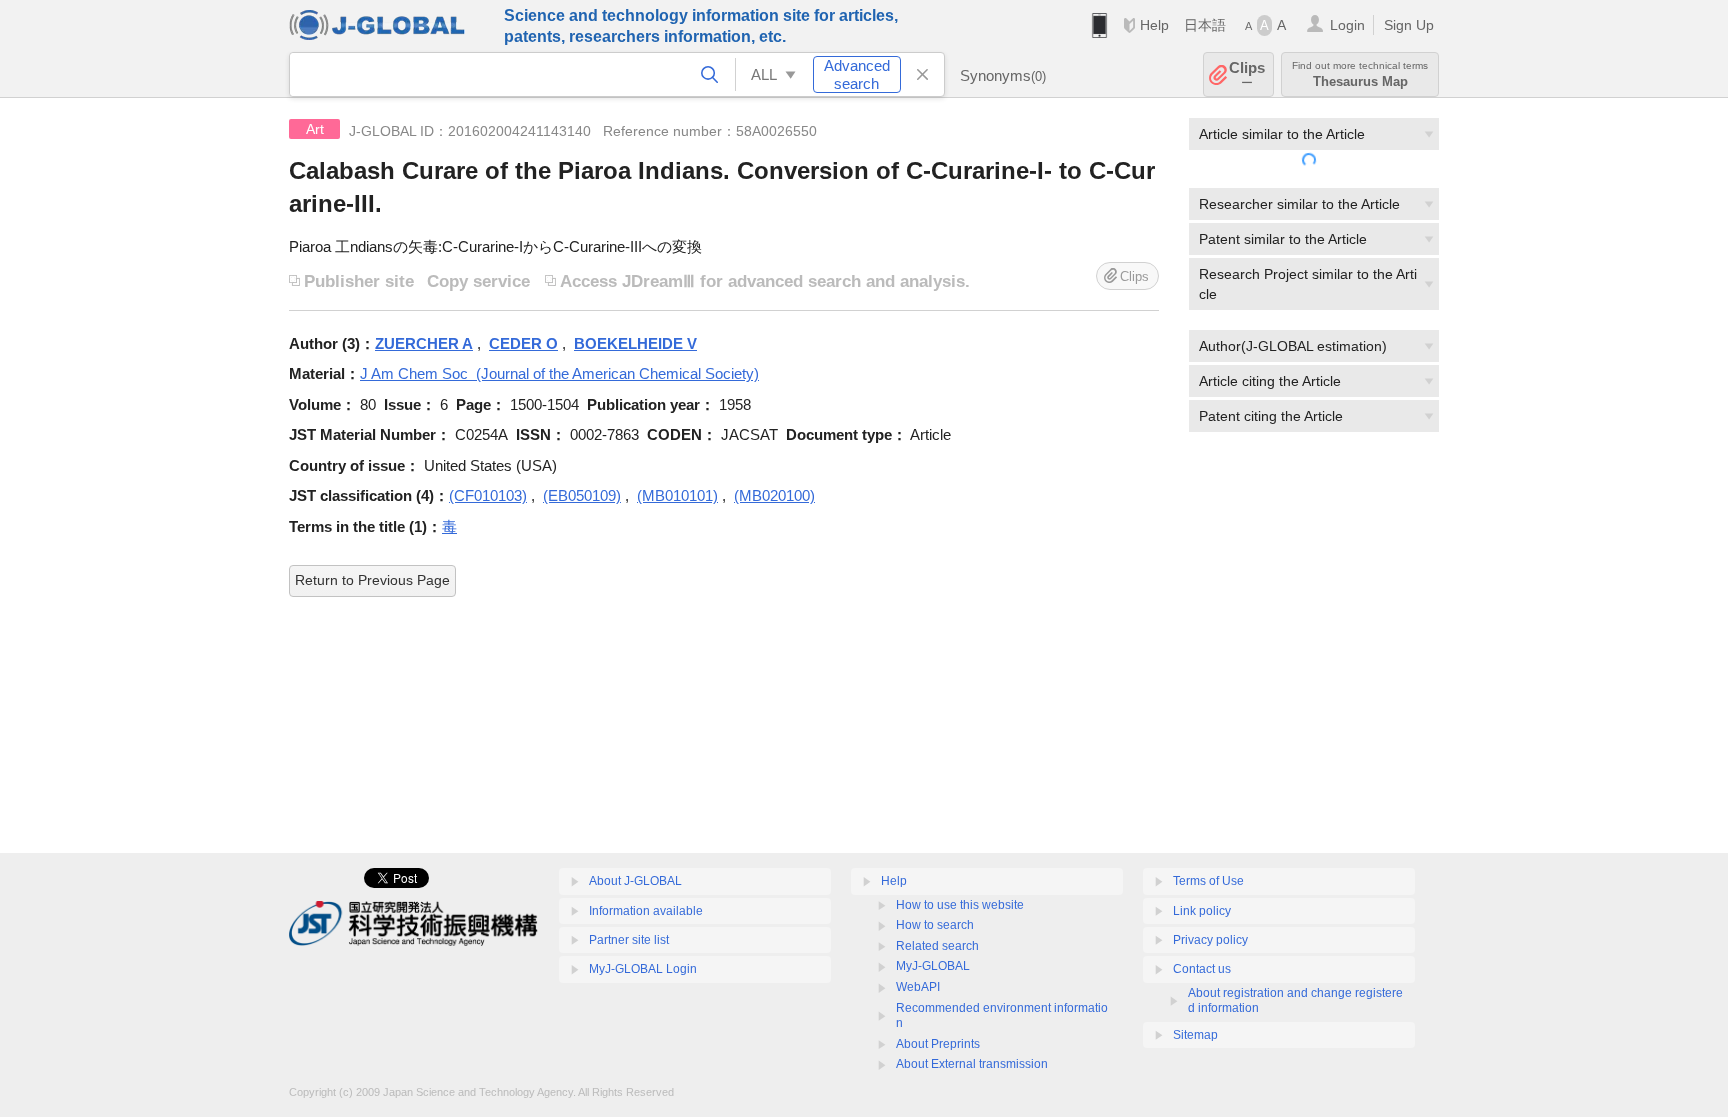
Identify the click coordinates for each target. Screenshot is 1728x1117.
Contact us (1202, 969)
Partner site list (629, 940)
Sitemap (1195, 1035)
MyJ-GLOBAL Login (643, 969)
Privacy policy (1210, 940)
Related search (937, 946)
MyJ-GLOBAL (933, 966)
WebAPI (918, 987)
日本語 (1205, 25)
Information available (646, 911)
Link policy (1202, 911)
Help (1154, 25)
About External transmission (972, 1064)
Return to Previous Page (372, 580)
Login (1347, 25)
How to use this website (960, 905)
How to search (935, 925)
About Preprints (938, 1044)
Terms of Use (1208, 881)
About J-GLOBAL (635, 881)
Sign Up (1409, 25)
